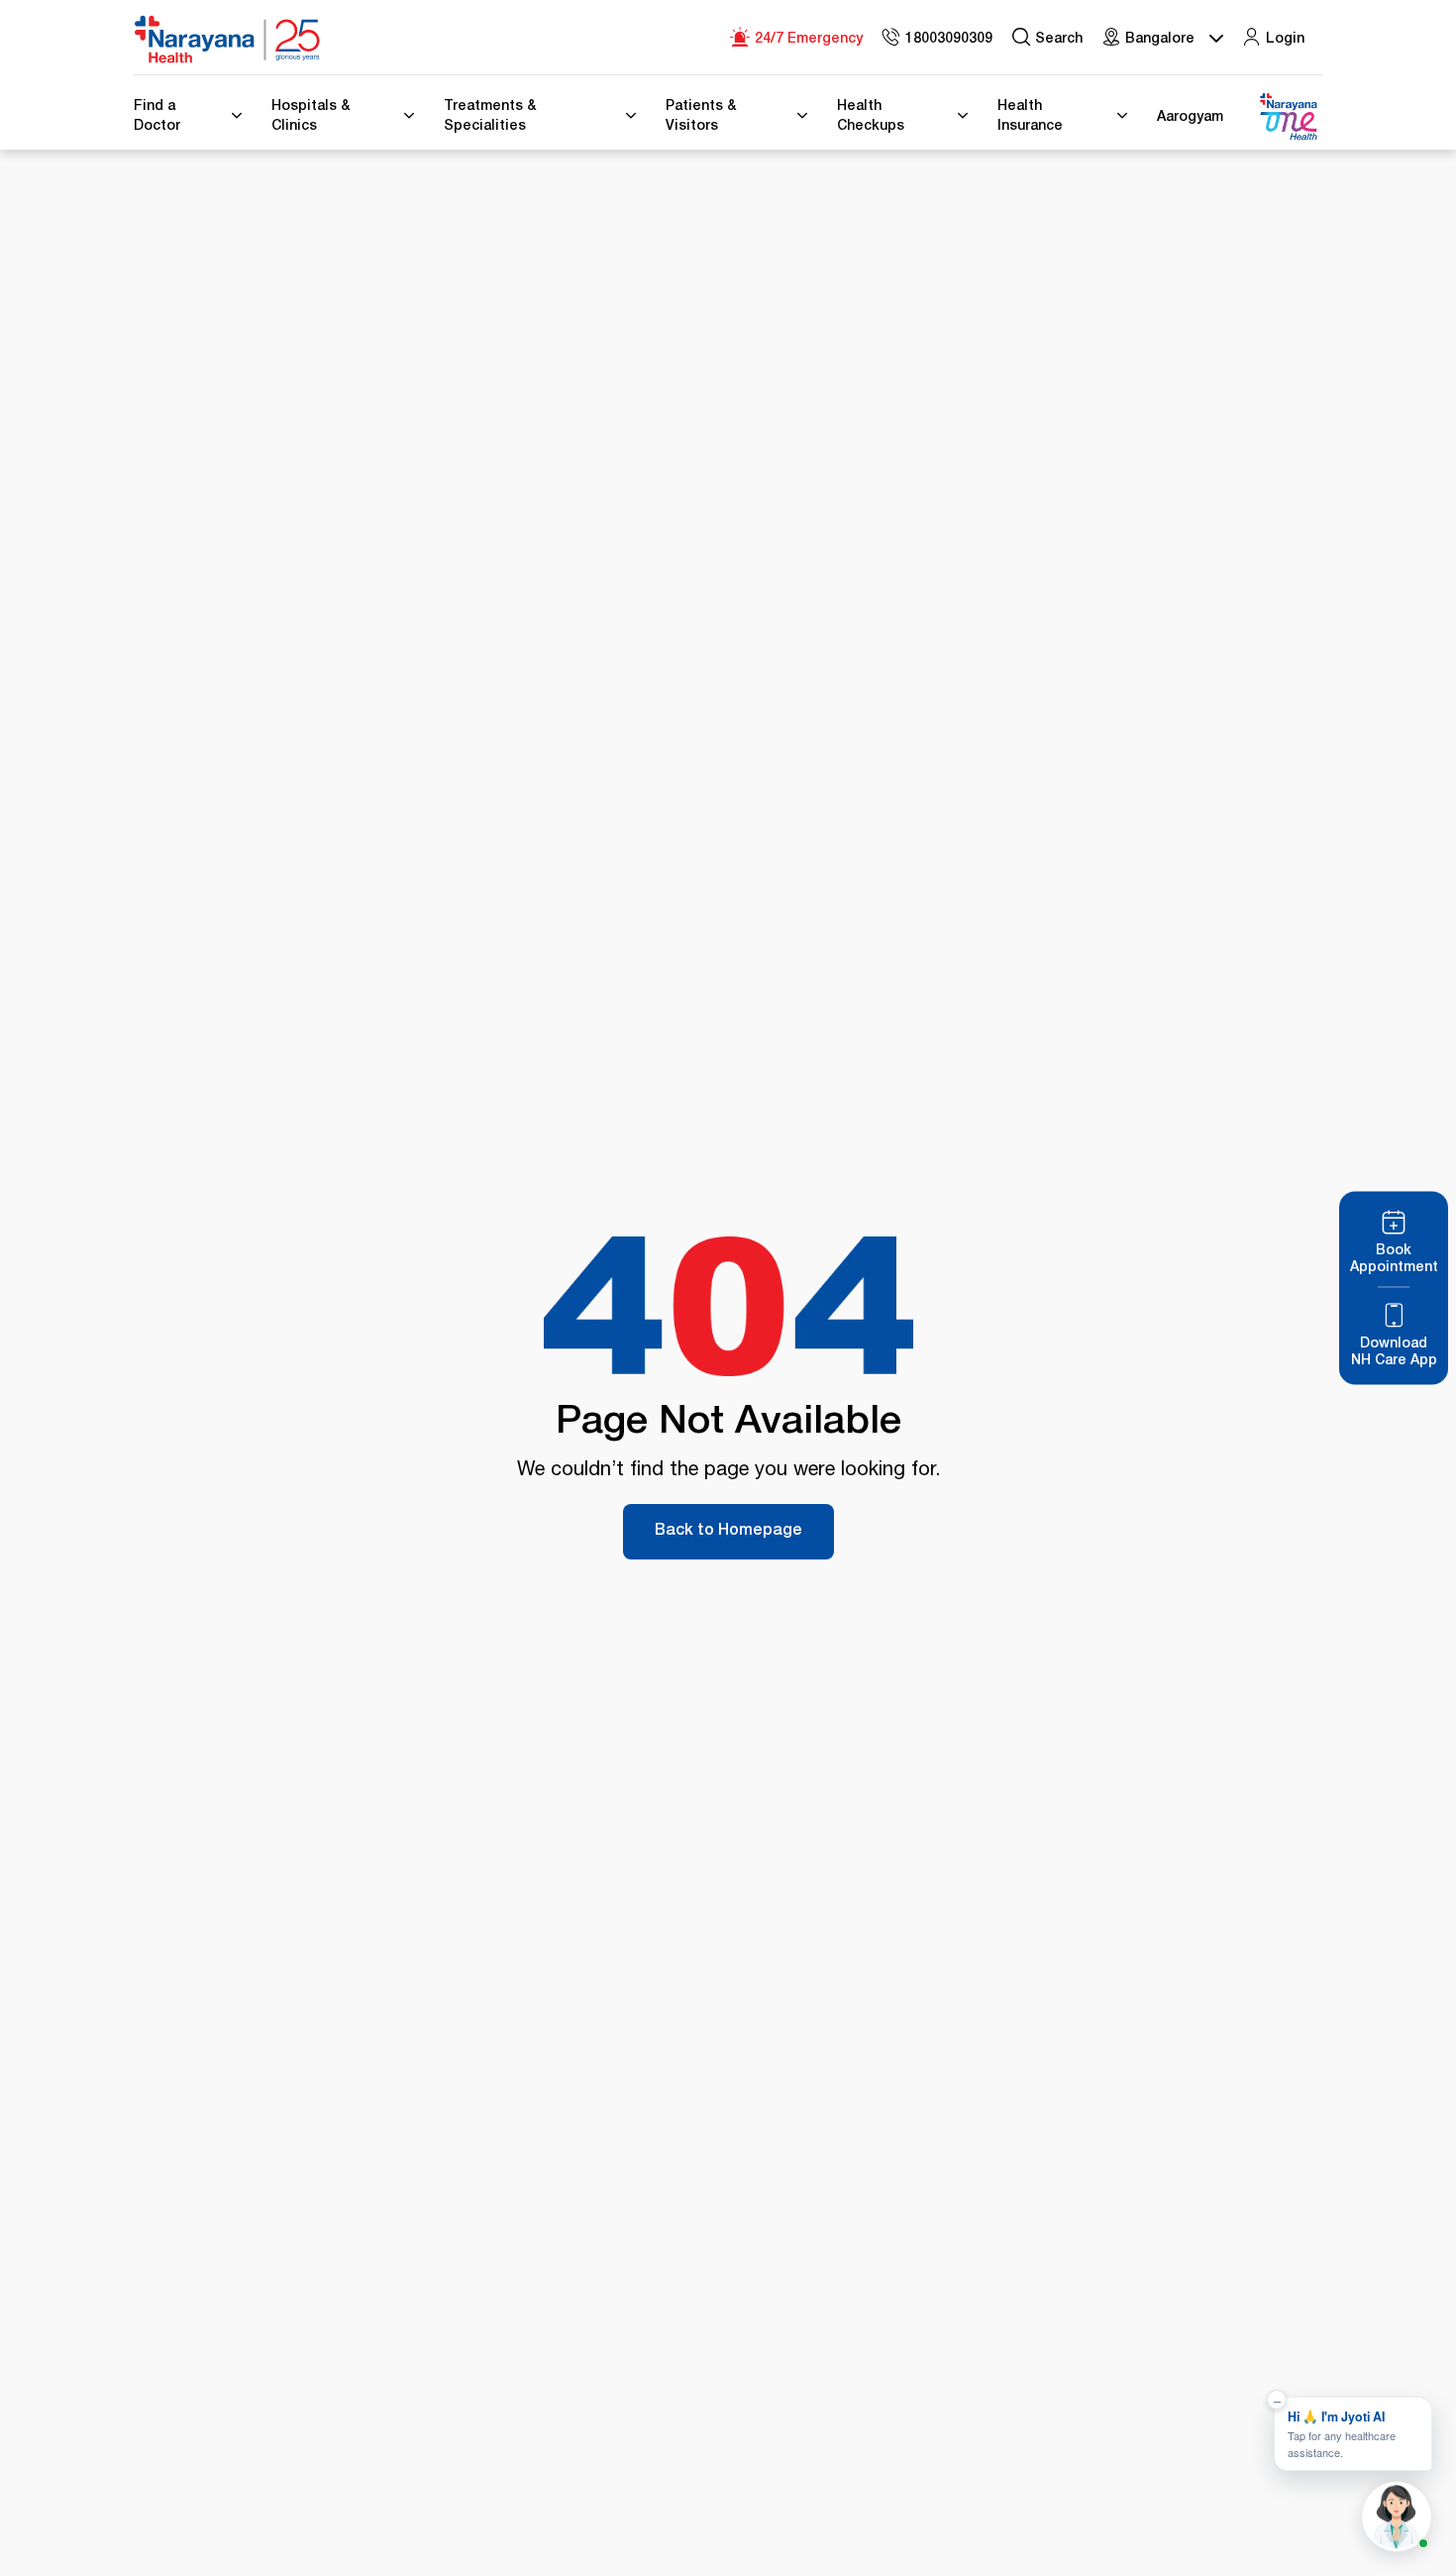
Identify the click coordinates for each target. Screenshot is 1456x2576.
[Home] (228, 40)
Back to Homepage (728, 1532)
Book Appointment (1394, 1260)
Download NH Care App (1394, 1353)
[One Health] (1288, 117)
